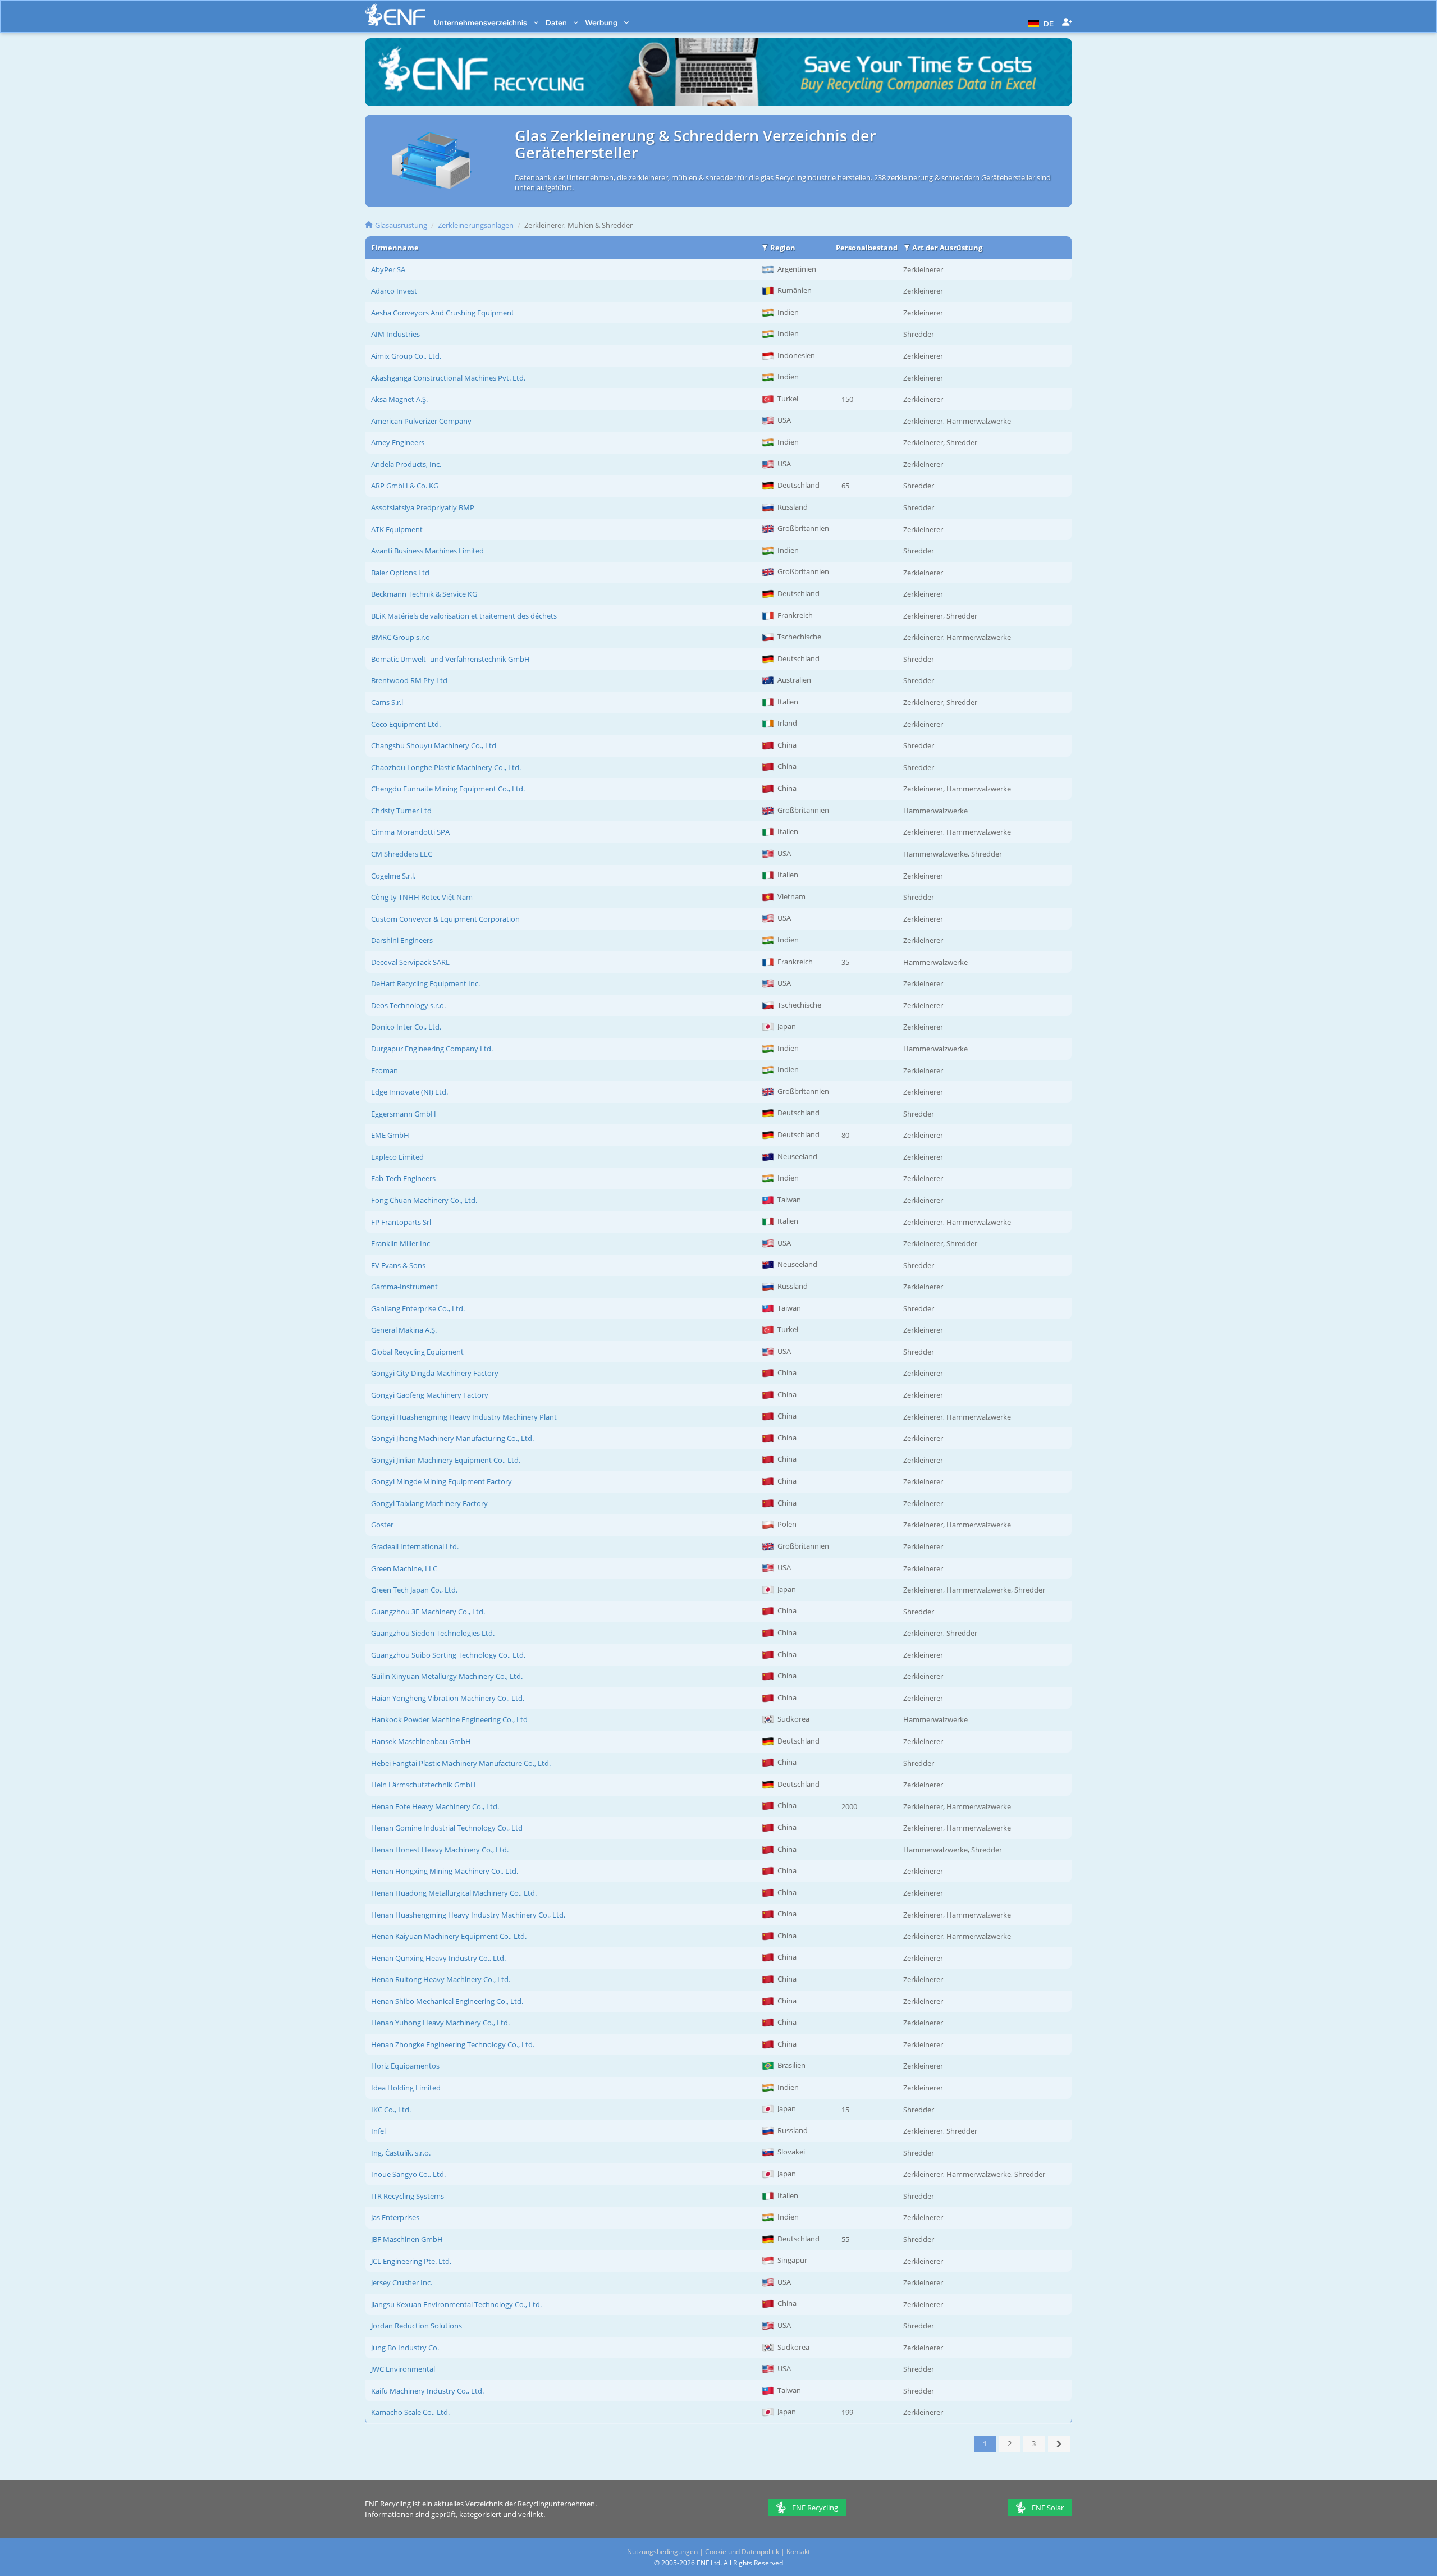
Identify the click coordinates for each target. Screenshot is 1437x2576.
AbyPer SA (388, 269)
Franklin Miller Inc (401, 1243)
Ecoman (385, 1070)
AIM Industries (395, 334)
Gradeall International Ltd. (415, 1546)
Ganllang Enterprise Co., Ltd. (418, 1308)
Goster (382, 1525)
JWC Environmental (403, 2369)
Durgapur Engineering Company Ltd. (432, 1049)
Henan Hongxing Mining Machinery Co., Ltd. (445, 1871)
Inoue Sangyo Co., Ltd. (408, 2174)
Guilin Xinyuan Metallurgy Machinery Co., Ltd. (447, 1676)
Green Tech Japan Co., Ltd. (414, 1590)
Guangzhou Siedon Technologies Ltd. (433, 1633)
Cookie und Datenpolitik (742, 2552)
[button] (1039, 22)
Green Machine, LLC (404, 1568)
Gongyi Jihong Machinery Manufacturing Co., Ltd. (452, 1438)
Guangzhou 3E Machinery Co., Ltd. (428, 1612)
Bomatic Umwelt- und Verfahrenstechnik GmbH (450, 659)
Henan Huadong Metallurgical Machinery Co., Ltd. (454, 1893)
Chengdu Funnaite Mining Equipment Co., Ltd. (448, 789)
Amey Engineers (398, 442)
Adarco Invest (394, 291)
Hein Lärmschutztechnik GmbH (424, 1785)
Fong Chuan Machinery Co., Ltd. (424, 1200)
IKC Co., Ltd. (391, 2110)
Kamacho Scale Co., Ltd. (410, 2412)
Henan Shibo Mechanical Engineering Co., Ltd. (447, 2001)
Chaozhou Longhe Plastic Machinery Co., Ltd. (446, 767)
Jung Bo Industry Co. (405, 2348)
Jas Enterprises (395, 2217)
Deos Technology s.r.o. (408, 1005)
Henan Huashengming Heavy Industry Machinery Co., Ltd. (468, 1915)
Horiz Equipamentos (405, 2066)
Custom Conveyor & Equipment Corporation (445, 919)
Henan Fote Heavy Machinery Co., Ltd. (435, 1806)
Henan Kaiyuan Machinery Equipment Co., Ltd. (449, 1936)
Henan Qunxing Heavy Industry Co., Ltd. (438, 1958)
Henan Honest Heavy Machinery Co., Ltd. (440, 1850)
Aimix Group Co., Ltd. (406, 356)
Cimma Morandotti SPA (410, 832)
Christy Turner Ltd (401, 811)
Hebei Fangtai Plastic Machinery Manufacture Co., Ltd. (461, 1763)
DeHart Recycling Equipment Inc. (425, 983)
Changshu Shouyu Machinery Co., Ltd (434, 745)
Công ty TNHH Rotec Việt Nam (422, 897)
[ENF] (395, 15)
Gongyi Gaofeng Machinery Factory (430, 1395)
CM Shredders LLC (402, 854)
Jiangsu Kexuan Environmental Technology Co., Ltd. (456, 2304)
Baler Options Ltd (400, 573)
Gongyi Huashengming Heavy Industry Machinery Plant (464, 1417)
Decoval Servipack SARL (410, 962)
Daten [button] (557, 22)
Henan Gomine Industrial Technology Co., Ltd (447, 1828)
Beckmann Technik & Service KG (424, 594)
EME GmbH (390, 1135)
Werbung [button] (602, 22)
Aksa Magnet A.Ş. (399, 399)
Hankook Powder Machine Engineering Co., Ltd (449, 1719)
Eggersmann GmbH (404, 1114)
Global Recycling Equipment (417, 1352)
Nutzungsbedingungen (662, 2552)
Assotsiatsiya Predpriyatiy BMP (423, 507)
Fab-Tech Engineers (403, 1178)
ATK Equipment (397, 529)
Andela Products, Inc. (406, 464)
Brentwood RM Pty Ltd (409, 680)
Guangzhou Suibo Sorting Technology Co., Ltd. (448, 1655)
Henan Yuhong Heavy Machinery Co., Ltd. (440, 2023)
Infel (378, 2131)
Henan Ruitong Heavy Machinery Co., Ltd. (441, 1979)
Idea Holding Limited (406, 2088)
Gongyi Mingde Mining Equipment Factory (441, 1481)
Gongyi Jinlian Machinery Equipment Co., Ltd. (446, 1460)
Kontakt (798, 2552)
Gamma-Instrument (404, 1287)
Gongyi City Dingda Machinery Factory (435, 1373)
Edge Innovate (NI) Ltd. (409, 1092)
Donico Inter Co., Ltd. (406, 1027)
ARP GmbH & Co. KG (405, 486)
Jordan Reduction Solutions (417, 2326)
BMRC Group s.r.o (401, 637)
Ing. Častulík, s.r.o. (401, 2153)
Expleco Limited (397, 1157)
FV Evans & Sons (398, 1265)
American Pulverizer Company (421, 421)
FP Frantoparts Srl (401, 1222)
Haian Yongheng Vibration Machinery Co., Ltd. (448, 1698)
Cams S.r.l (387, 702)
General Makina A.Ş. (404, 1330)
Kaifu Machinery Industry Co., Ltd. (427, 2391)
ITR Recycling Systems (408, 2196)
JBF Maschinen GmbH (407, 2239)
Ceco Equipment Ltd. (406, 724)
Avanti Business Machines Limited (427, 551)
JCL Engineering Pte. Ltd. (411, 2261)
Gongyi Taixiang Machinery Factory (429, 1503)
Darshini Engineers (402, 940)
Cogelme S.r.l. (393, 876)
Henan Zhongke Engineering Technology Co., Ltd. (453, 2044)
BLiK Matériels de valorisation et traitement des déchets (464, 616)
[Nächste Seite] (1060, 2444)
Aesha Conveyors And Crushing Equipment (443, 313)
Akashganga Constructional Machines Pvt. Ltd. (448, 378)
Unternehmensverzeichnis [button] (481, 22)
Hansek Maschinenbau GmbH (421, 1741)
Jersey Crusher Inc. (402, 2282)
